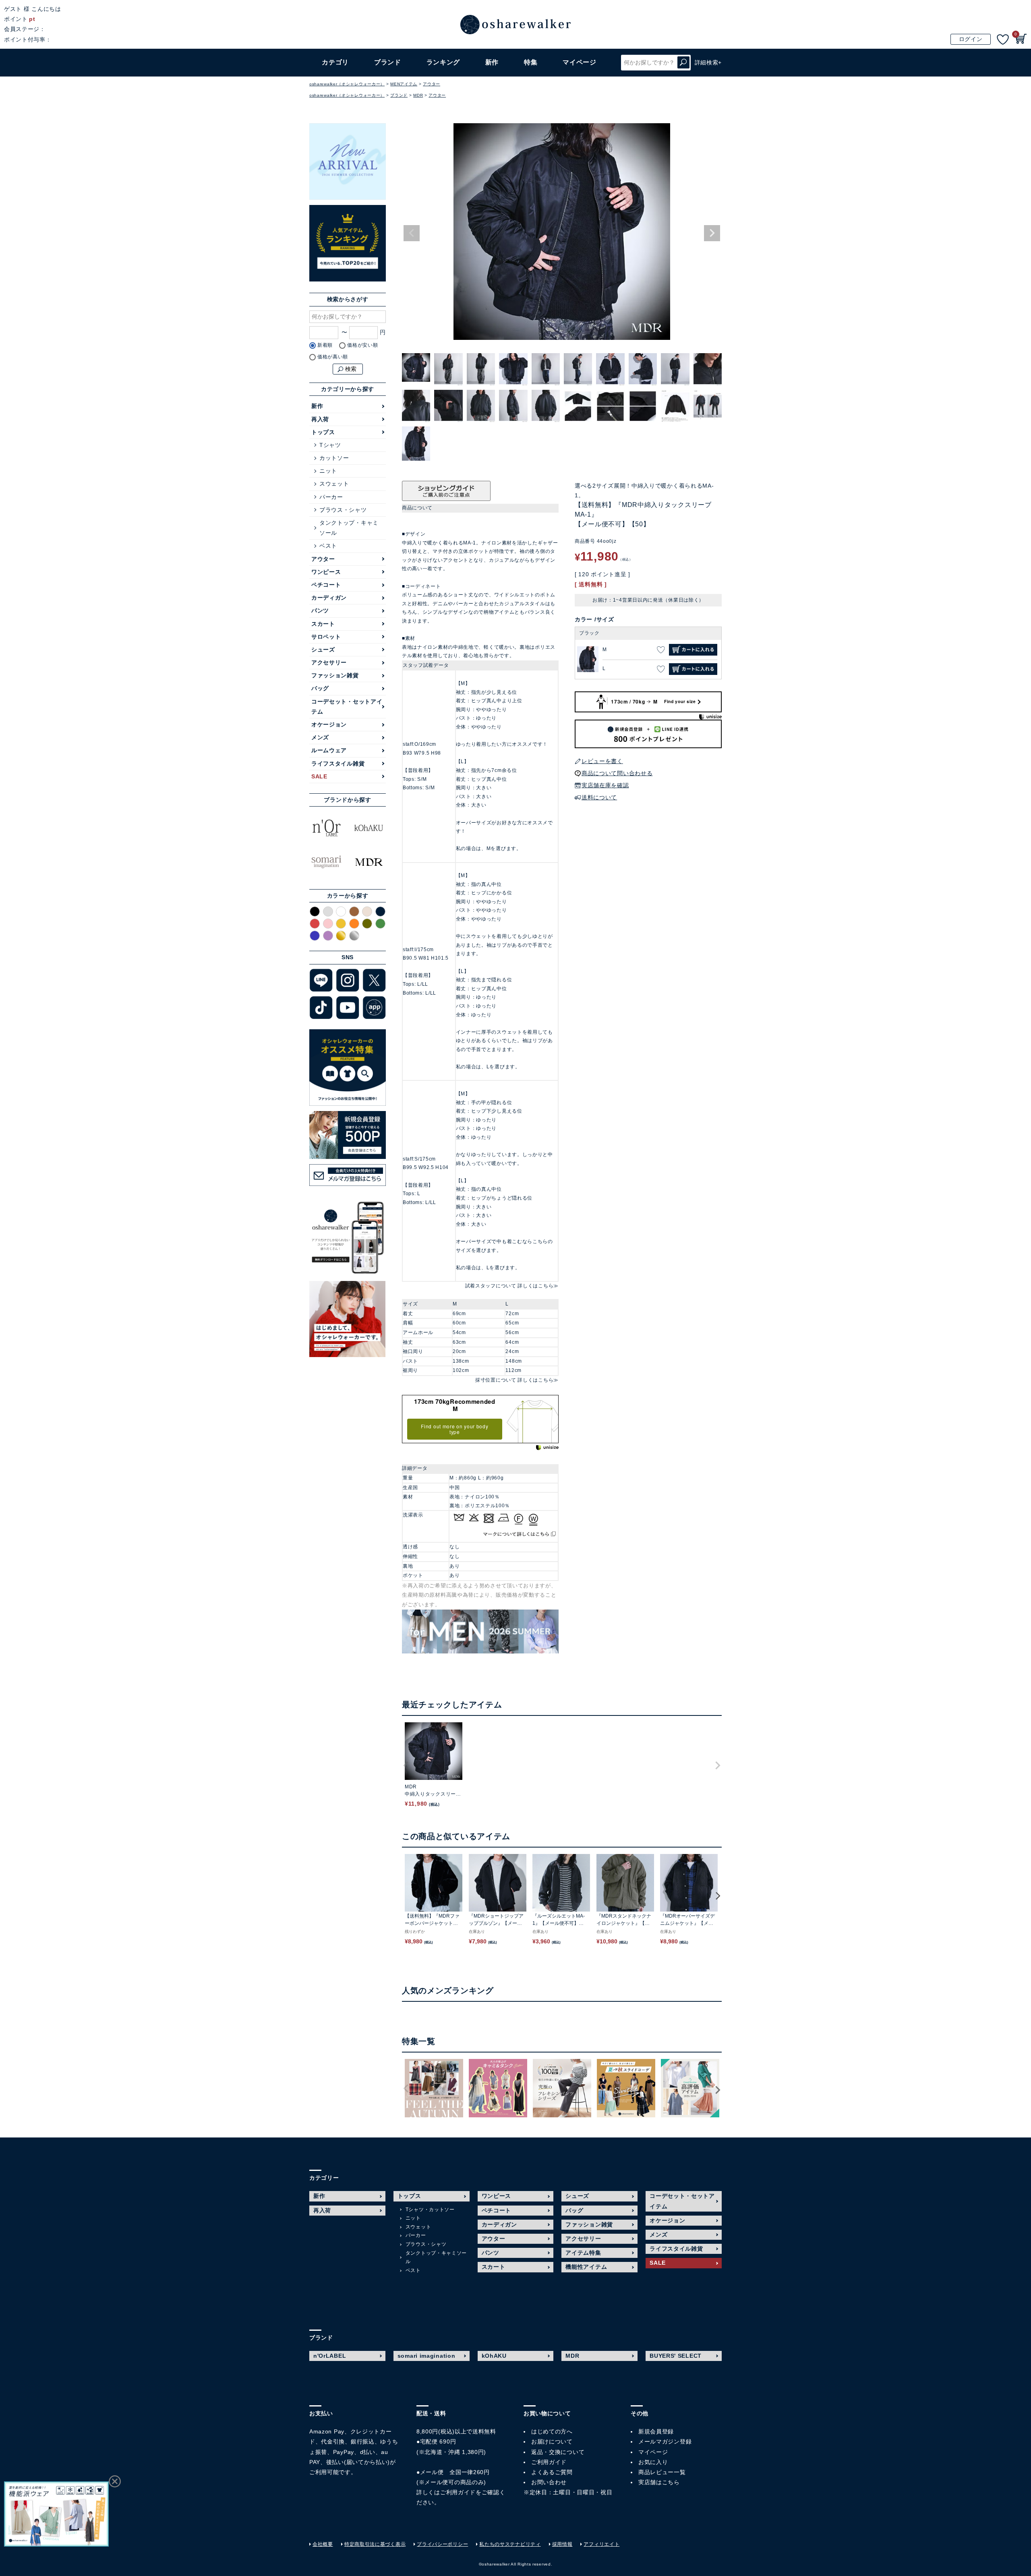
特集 (531, 62)
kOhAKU (494, 2356)
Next (712, 233)
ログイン (971, 39)
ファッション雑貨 (335, 675)
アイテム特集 (583, 2253)
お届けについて (552, 2442)
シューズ (323, 650)
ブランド (399, 95)
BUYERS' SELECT (676, 2356)
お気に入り (653, 2462)
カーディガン (329, 598)
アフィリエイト (601, 2544)
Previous (412, 233)
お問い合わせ (549, 2482)
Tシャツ (330, 445)
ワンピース (326, 572)
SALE (319, 776)
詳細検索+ (708, 62)
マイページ (653, 2452)
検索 (683, 63)
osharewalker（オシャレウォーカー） (347, 84)
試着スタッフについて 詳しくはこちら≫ (512, 1286)
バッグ (320, 688)
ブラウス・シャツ (343, 510)
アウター (432, 84)
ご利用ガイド (458, 2492)
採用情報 (562, 2544)
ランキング (443, 62)
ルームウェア (329, 750)
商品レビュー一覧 (662, 2472)
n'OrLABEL (330, 2356)
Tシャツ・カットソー (430, 2210)
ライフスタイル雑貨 (338, 763)
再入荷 (320, 419)
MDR (418, 95)
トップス (323, 432)
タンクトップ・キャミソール (349, 528)
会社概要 (323, 2544)
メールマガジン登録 (665, 2442)
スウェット (334, 484)
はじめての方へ (552, 2431)
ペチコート (326, 585)
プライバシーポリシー (442, 2544)
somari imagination (426, 2356)
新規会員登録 (656, 2431)
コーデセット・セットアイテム (347, 707)
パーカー (331, 497)
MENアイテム (404, 84)
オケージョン (329, 724)
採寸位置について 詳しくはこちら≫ (517, 1380)
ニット (328, 471)
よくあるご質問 (552, 2472)
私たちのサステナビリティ (510, 2544)
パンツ (320, 610)
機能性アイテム (586, 2267)
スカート (323, 624)
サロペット (326, 637)
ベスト (328, 546)
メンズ (320, 737)
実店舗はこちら (659, 2482)
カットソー (334, 458)
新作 (492, 62)
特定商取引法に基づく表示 (375, 2544)
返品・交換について (558, 2452)
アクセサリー (329, 662)
